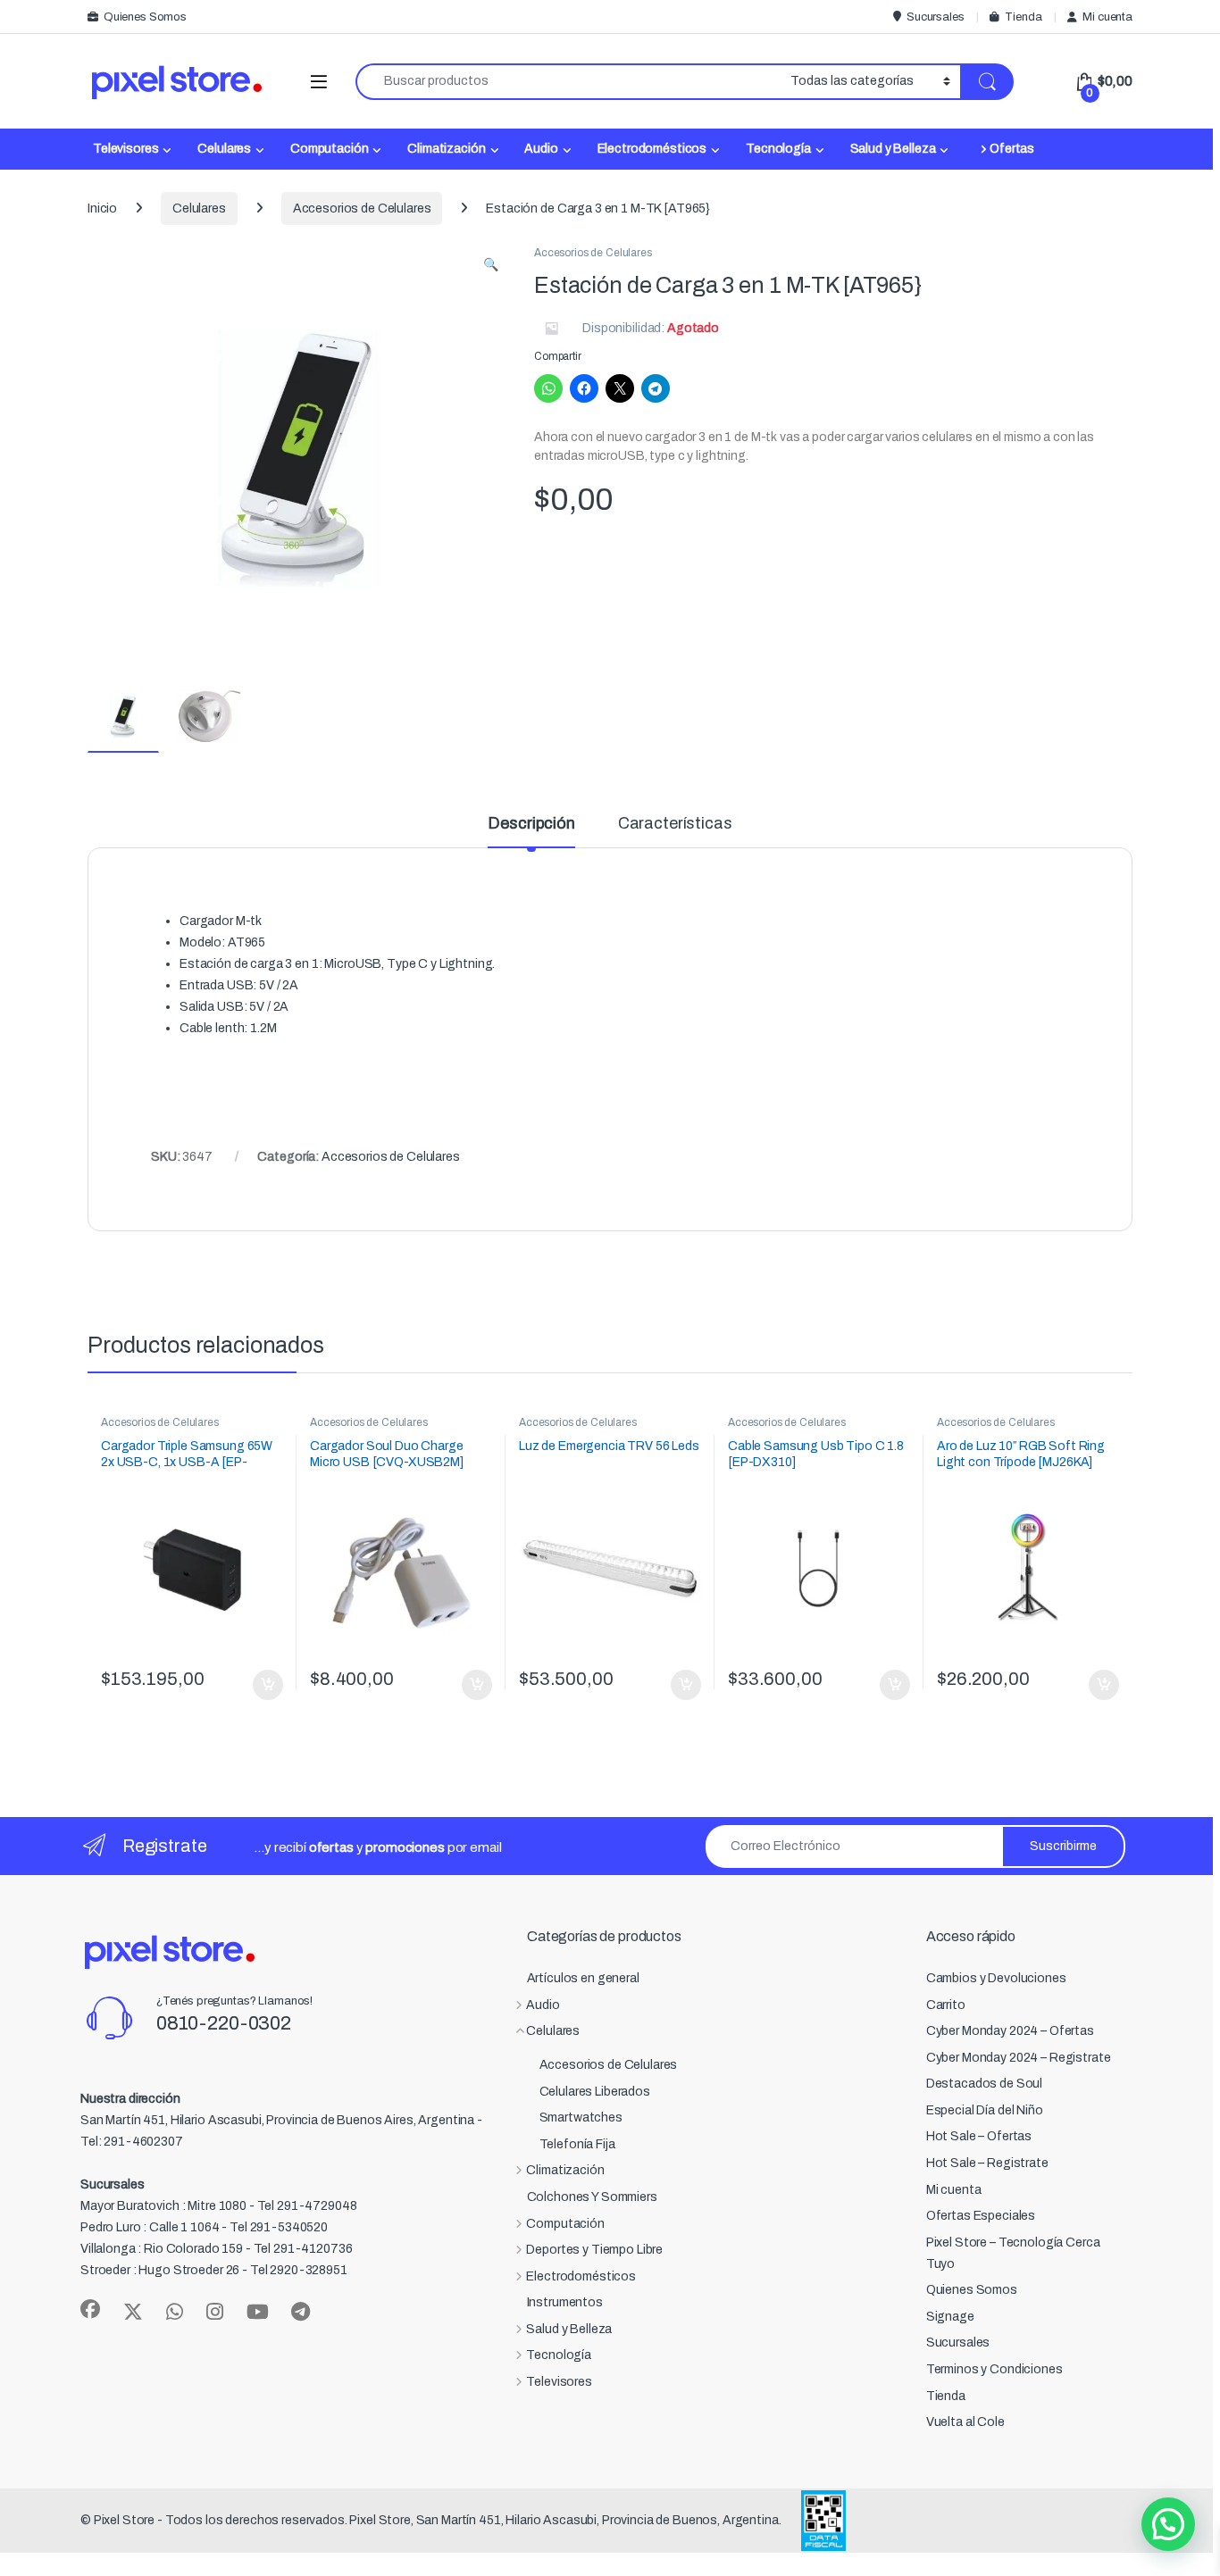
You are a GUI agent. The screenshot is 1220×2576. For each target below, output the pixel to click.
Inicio (102, 208)
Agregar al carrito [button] (260, 1685)
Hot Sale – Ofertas (979, 2136)
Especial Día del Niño (985, 2110)
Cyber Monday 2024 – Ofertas (1010, 2031)
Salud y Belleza (893, 149)
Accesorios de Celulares (362, 208)
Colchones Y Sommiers (592, 2197)
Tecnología (778, 149)
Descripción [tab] (531, 824)
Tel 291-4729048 (307, 2206)
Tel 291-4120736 (303, 2249)
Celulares (224, 149)
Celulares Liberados (595, 2092)
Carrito (946, 2005)
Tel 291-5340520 (279, 2227)
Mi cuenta (1107, 17)
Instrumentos (565, 2302)
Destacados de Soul (984, 2084)
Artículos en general (583, 1978)
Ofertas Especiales (981, 2216)
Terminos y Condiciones (994, 2369)
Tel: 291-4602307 (132, 2142)
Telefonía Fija (577, 2144)
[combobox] (568, 82)
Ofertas (1012, 149)
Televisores (125, 149)
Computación (329, 149)
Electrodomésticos (652, 149)
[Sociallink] (90, 2309)
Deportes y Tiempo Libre (594, 2250)
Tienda (1023, 17)
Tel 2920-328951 (299, 2270)
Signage (950, 2317)
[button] (491, 265)
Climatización (446, 149)
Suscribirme (1063, 1846)
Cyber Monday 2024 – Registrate (1019, 2058)
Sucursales (935, 17)
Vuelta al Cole (965, 2422)
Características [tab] (675, 824)
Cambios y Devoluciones (996, 1978)
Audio (541, 149)
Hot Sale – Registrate (987, 2163)
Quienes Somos (145, 17)
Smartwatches (581, 2117)
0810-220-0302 (224, 2023)
